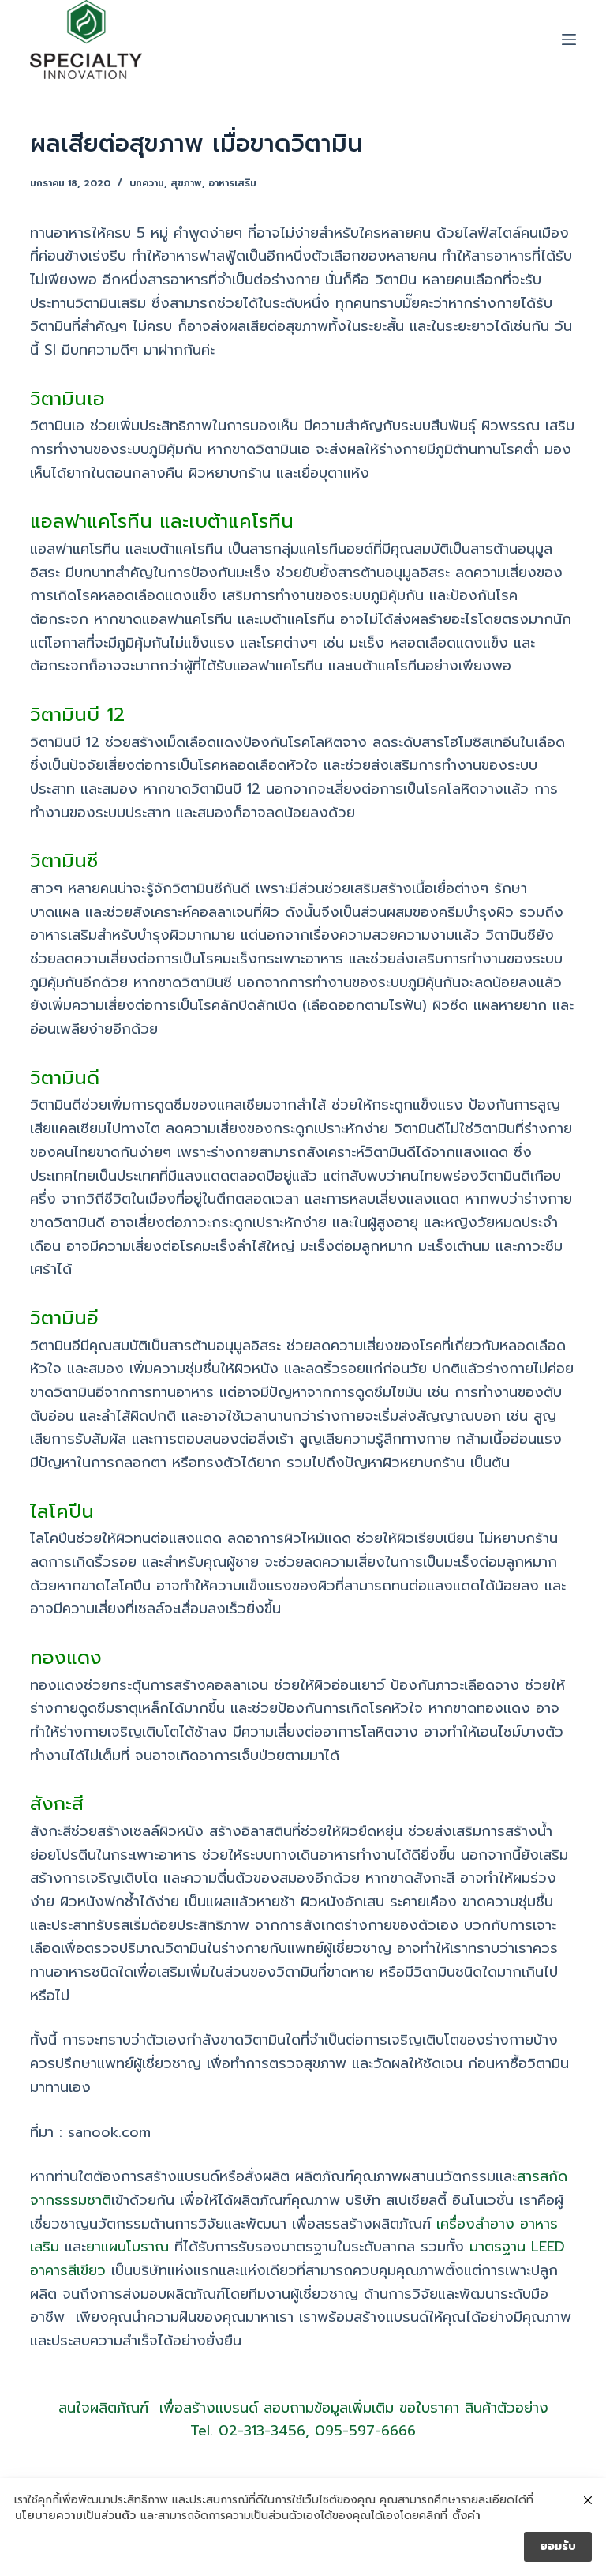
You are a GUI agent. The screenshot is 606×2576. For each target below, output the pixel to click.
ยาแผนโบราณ (127, 2247)
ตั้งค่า (466, 2516)
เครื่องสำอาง (475, 2224)
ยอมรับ (558, 2546)
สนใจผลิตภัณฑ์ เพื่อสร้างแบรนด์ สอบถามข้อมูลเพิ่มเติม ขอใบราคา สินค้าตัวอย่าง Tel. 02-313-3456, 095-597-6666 (303, 2420)
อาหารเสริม (232, 183)
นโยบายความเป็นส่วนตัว (75, 2516)
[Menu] (569, 39)
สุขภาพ (186, 183)
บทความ (147, 183)
